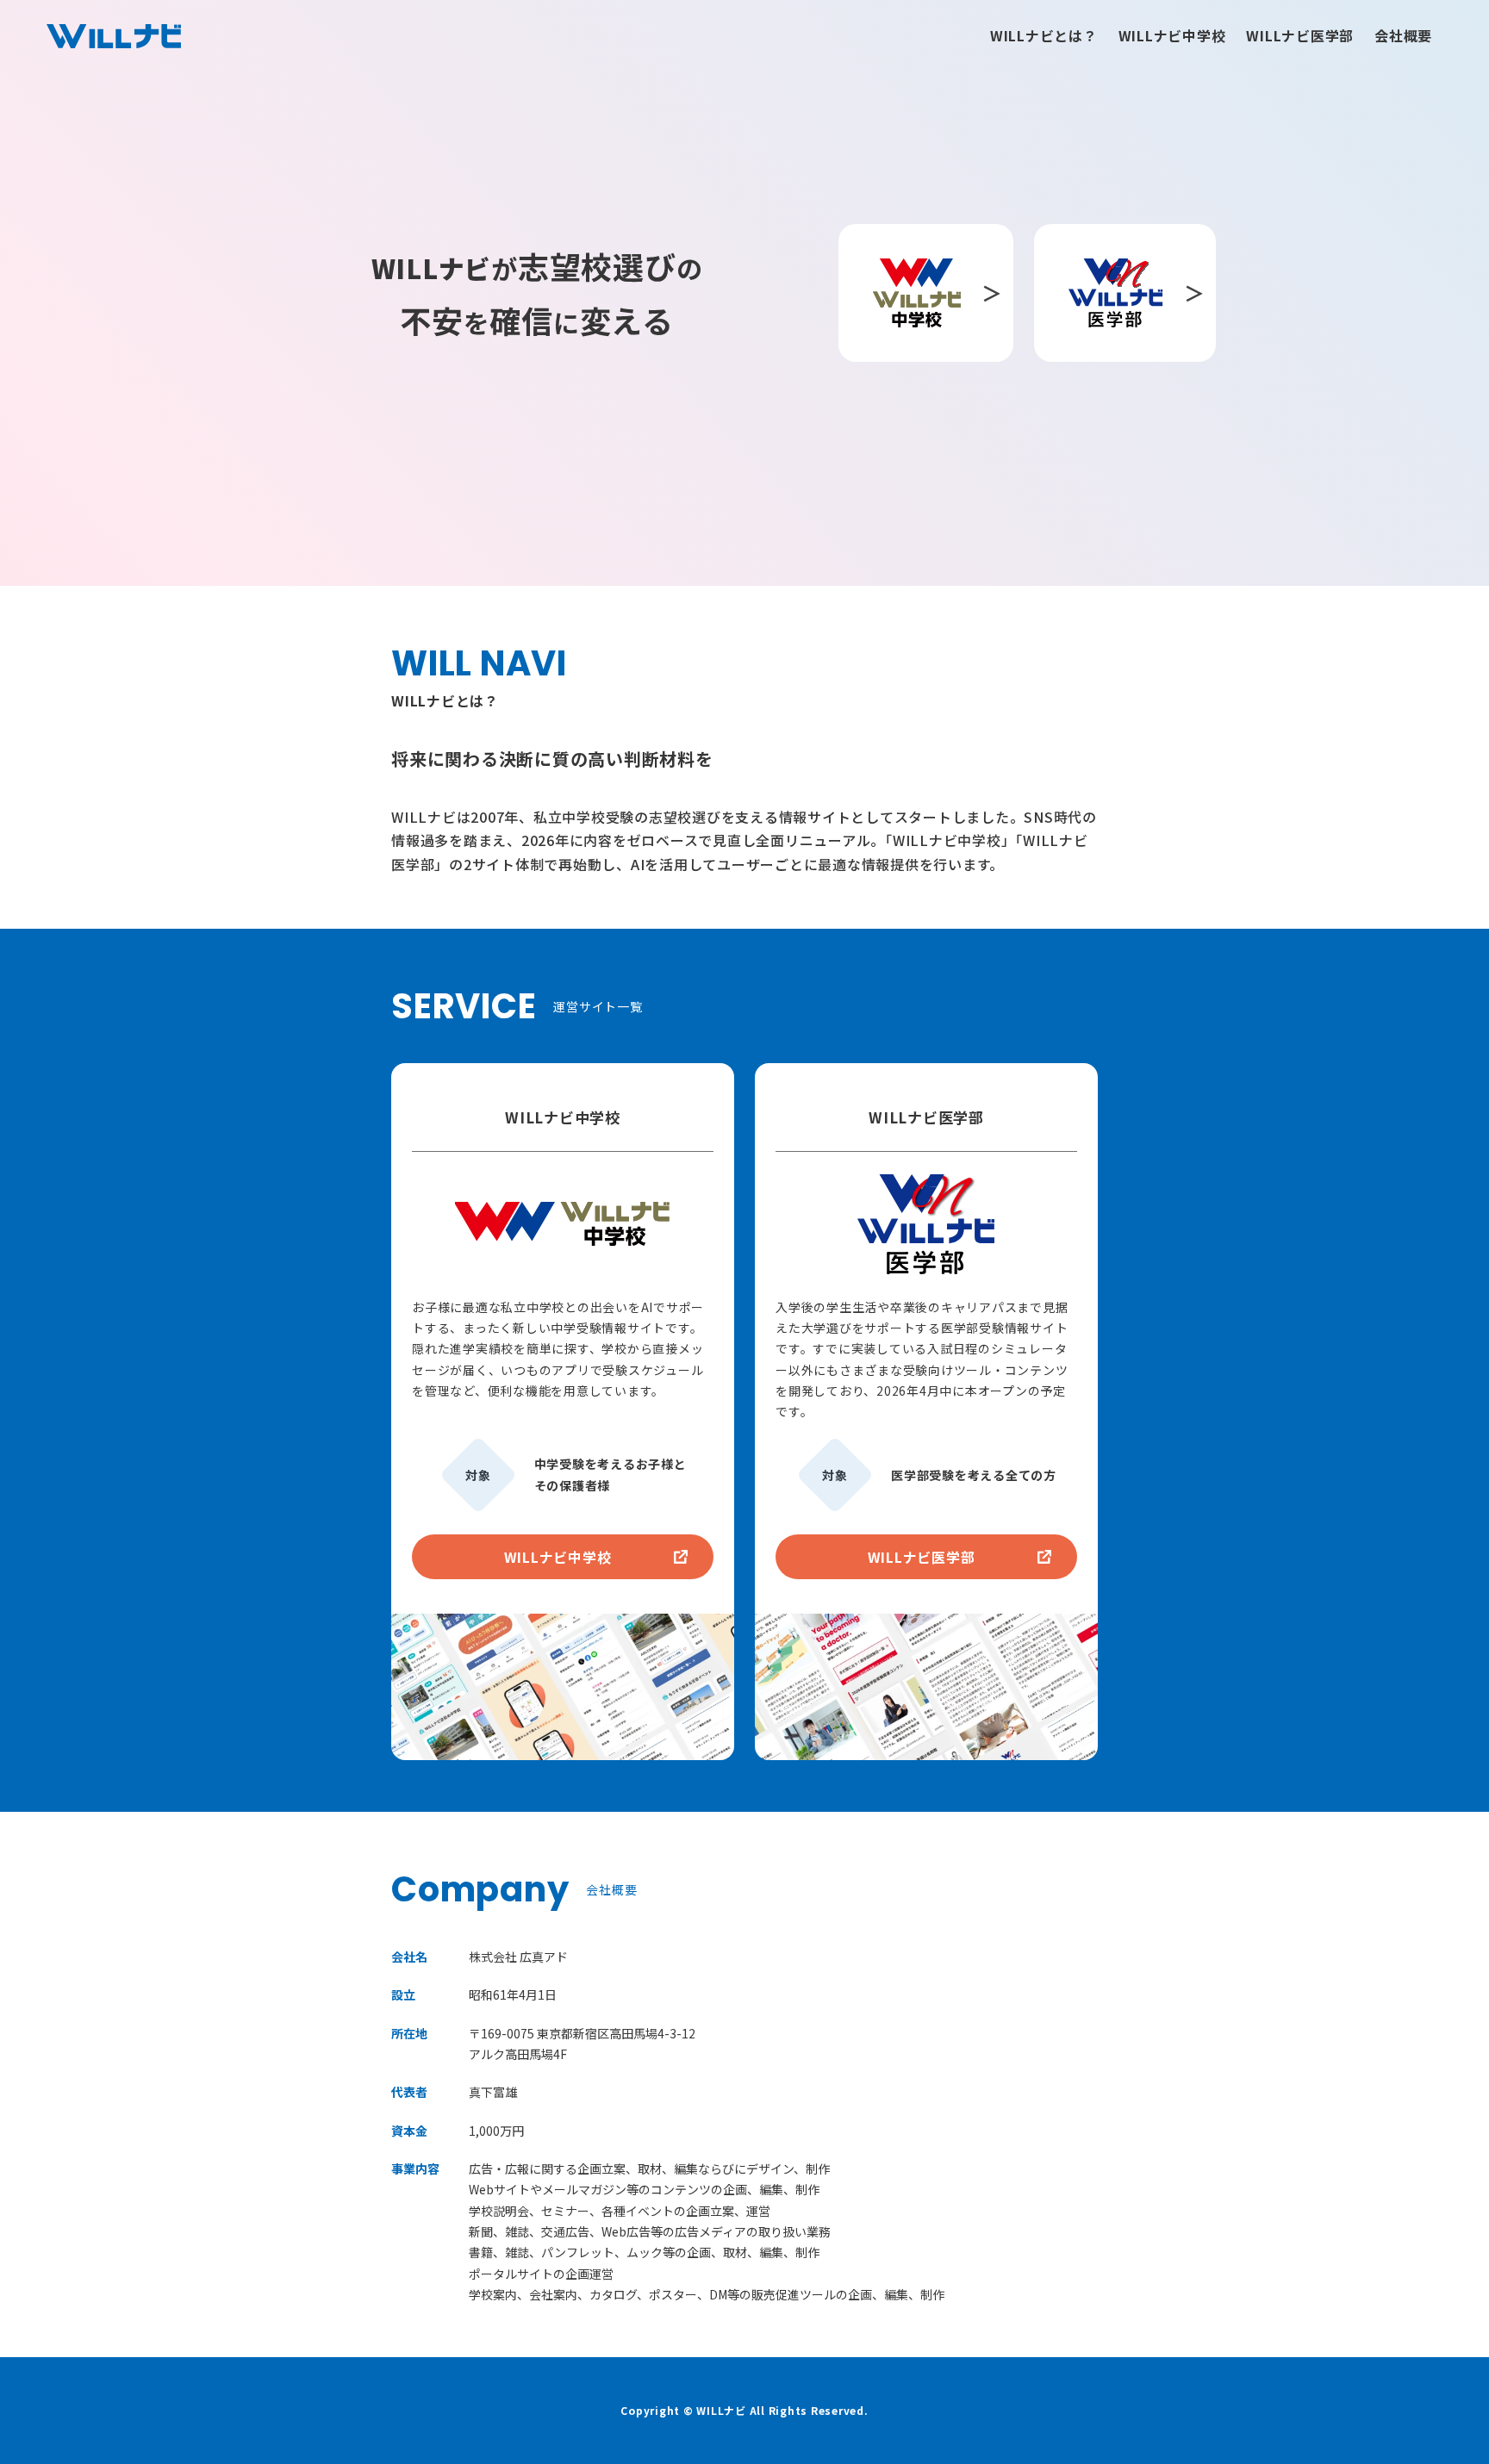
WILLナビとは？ (1044, 35)
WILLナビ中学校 (1172, 35)
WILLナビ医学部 (1300, 35)
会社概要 (1403, 35)
